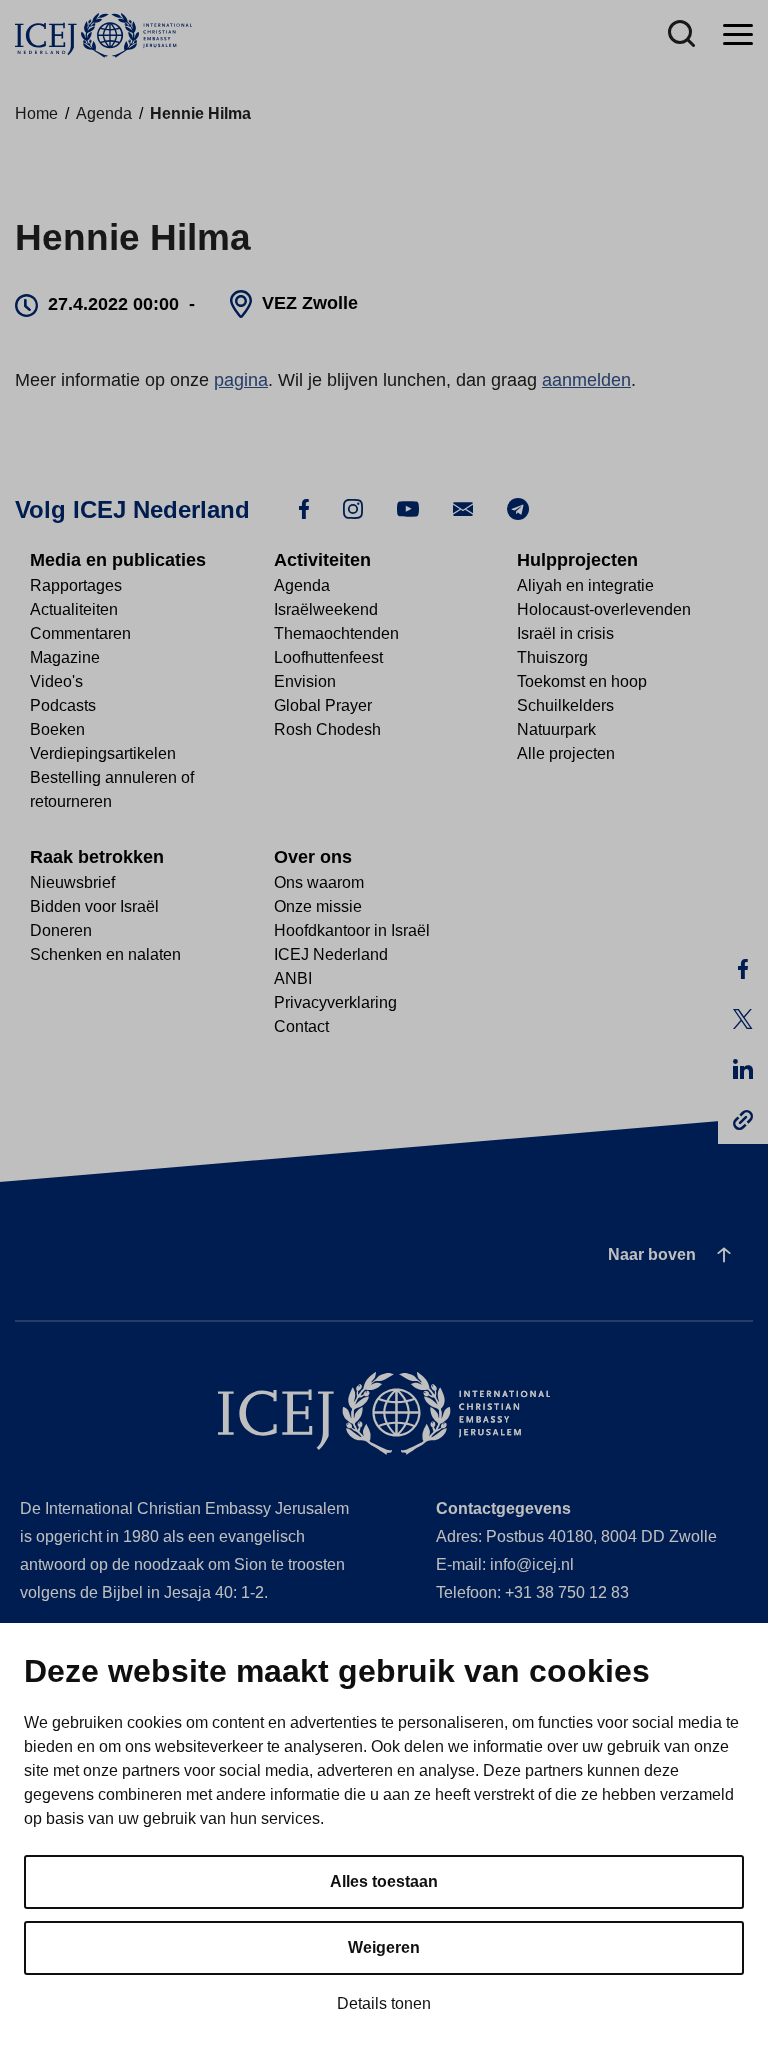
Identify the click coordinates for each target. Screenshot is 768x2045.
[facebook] (304, 507)
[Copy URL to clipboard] (743, 1119)
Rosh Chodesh (327, 729)
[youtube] (408, 507)
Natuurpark (556, 729)
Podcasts (63, 705)
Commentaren (80, 633)
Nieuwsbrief (72, 882)
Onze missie (318, 906)
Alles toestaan (384, 1881)
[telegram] (518, 507)
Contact (301, 1026)
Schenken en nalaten (105, 954)
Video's (56, 681)
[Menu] (738, 35)
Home (36, 113)
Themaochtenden (336, 633)
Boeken (57, 729)
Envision (305, 681)
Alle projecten (566, 753)
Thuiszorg (552, 657)
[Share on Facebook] (743, 969)
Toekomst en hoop (582, 681)
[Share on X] (743, 1019)
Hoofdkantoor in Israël (352, 930)
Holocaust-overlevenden (604, 609)
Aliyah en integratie (585, 585)
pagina (241, 380)
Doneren (61, 930)
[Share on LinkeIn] (743, 1069)
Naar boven (652, 1254)
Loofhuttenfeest (328, 657)
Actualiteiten (74, 609)
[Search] (681, 35)
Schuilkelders (565, 705)
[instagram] (353, 507)
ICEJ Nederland (331, 954)
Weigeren (384, 1947)
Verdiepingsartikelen (103, 753)
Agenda (104, 113)
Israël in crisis (565, 633)
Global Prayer (323, 705)
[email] (463, 507)
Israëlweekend (326, 609)
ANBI (293, 978)
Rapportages (76, 585)
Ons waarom (319, 882)
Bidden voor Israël (94, 906)
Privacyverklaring (335, 1002)
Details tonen (384, 2003)
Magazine (65, 657)
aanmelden (586, 380)
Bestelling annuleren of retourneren (112, 789)
